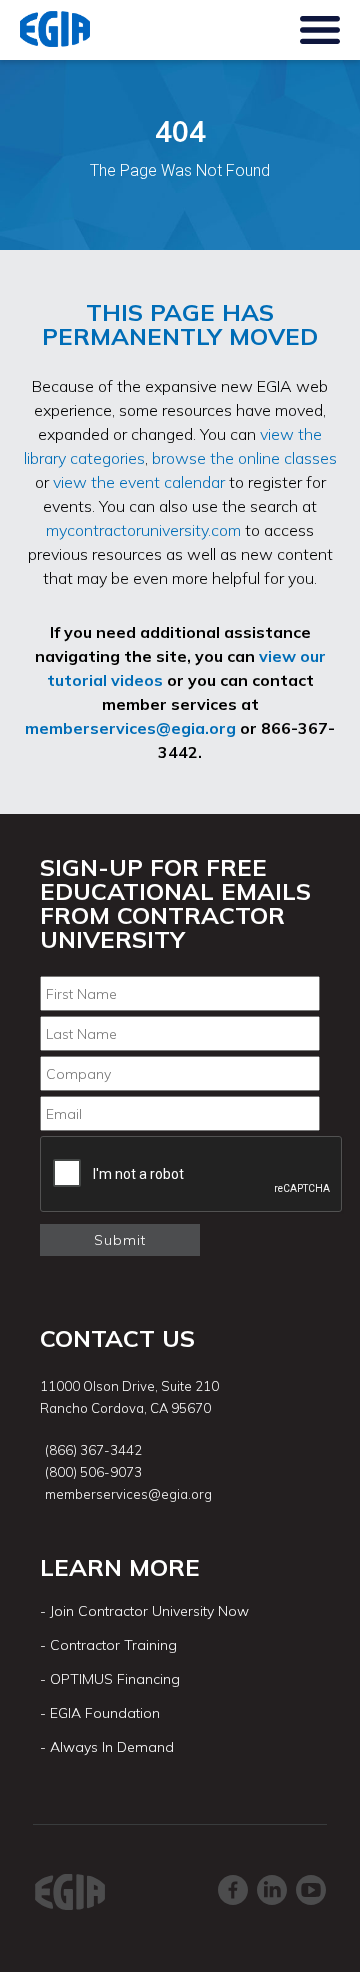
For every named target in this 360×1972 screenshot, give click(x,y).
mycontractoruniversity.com (143, 530)
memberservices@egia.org (130, 728)
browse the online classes (244, 458)
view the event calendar (139, 482)
